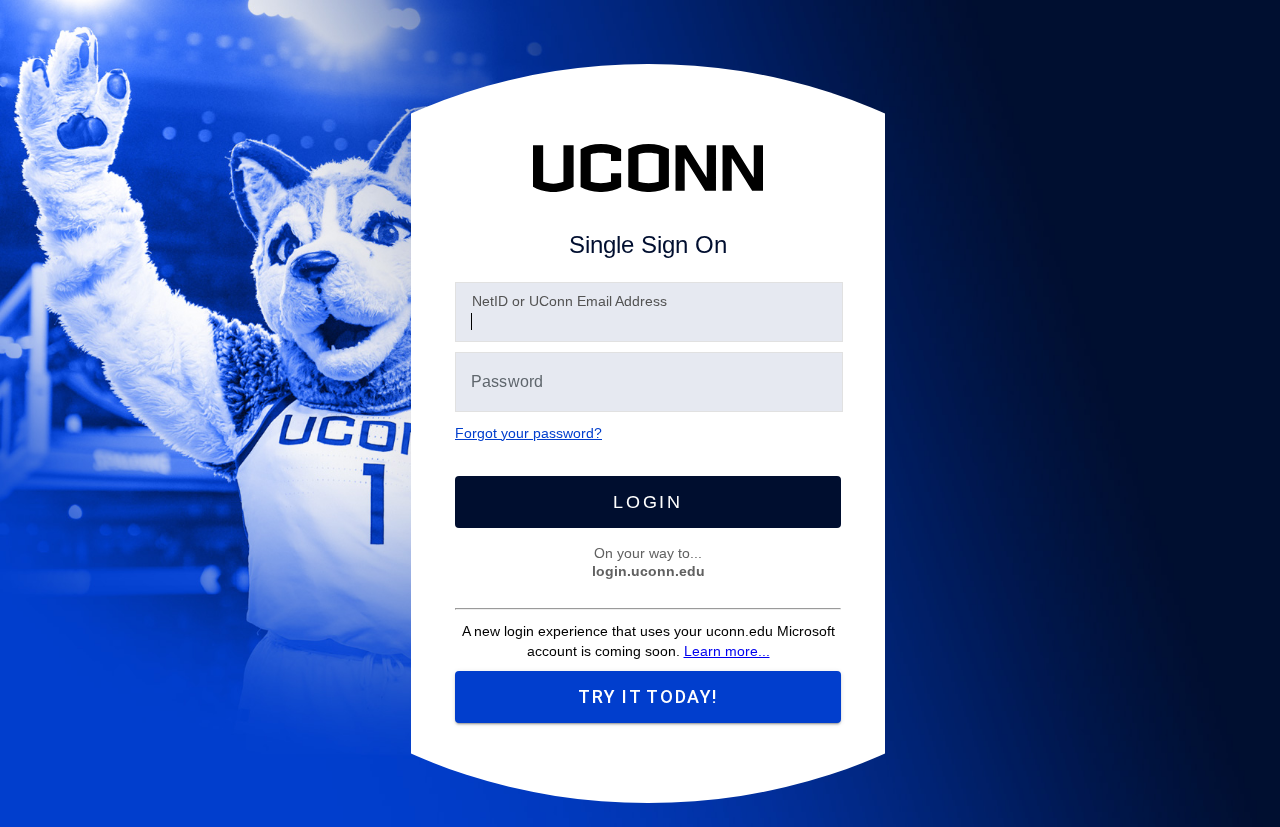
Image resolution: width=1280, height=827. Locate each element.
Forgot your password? (528, 433)
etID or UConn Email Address (569, 301)
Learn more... (727, 651)
